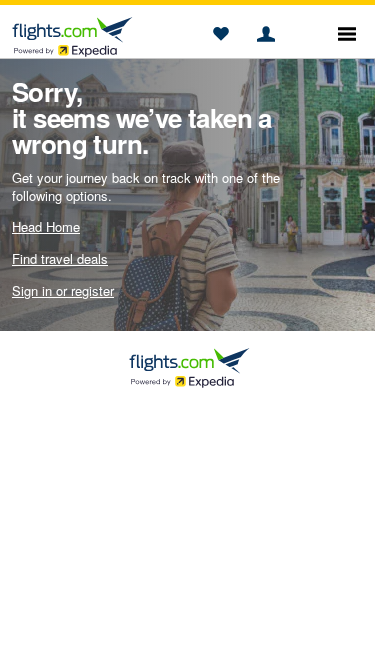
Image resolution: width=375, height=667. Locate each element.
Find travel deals (60, 258)
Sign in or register (63, 290)
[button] (220, 35)
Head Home (46, 226)
